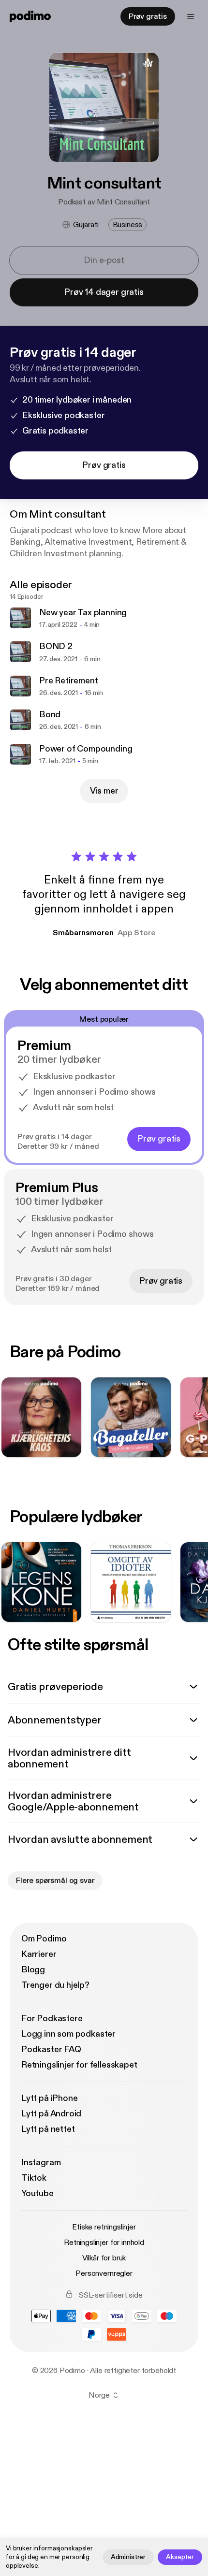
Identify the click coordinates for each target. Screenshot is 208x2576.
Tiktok (34, 2178)
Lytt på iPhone (49, 2098)
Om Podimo (44, 1939)
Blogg (33, 1970)
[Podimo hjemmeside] (30, 16)
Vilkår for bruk (104, 2258)
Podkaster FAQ (51, 2049)
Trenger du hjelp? (55, 1985)
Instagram (41, 2163)
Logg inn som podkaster (68, 2034)
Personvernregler (104, 2273)
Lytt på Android (51, 2114)
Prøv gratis (148, 16)
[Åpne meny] (191, 16)
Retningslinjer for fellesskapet (79, 2065)
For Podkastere (52, 2019)
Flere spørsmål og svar (55, 1881)
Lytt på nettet (48, 2129)
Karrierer (39, 1954)
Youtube (37, 2193)
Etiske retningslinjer (104, 2227)
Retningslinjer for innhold (104, 2243)
